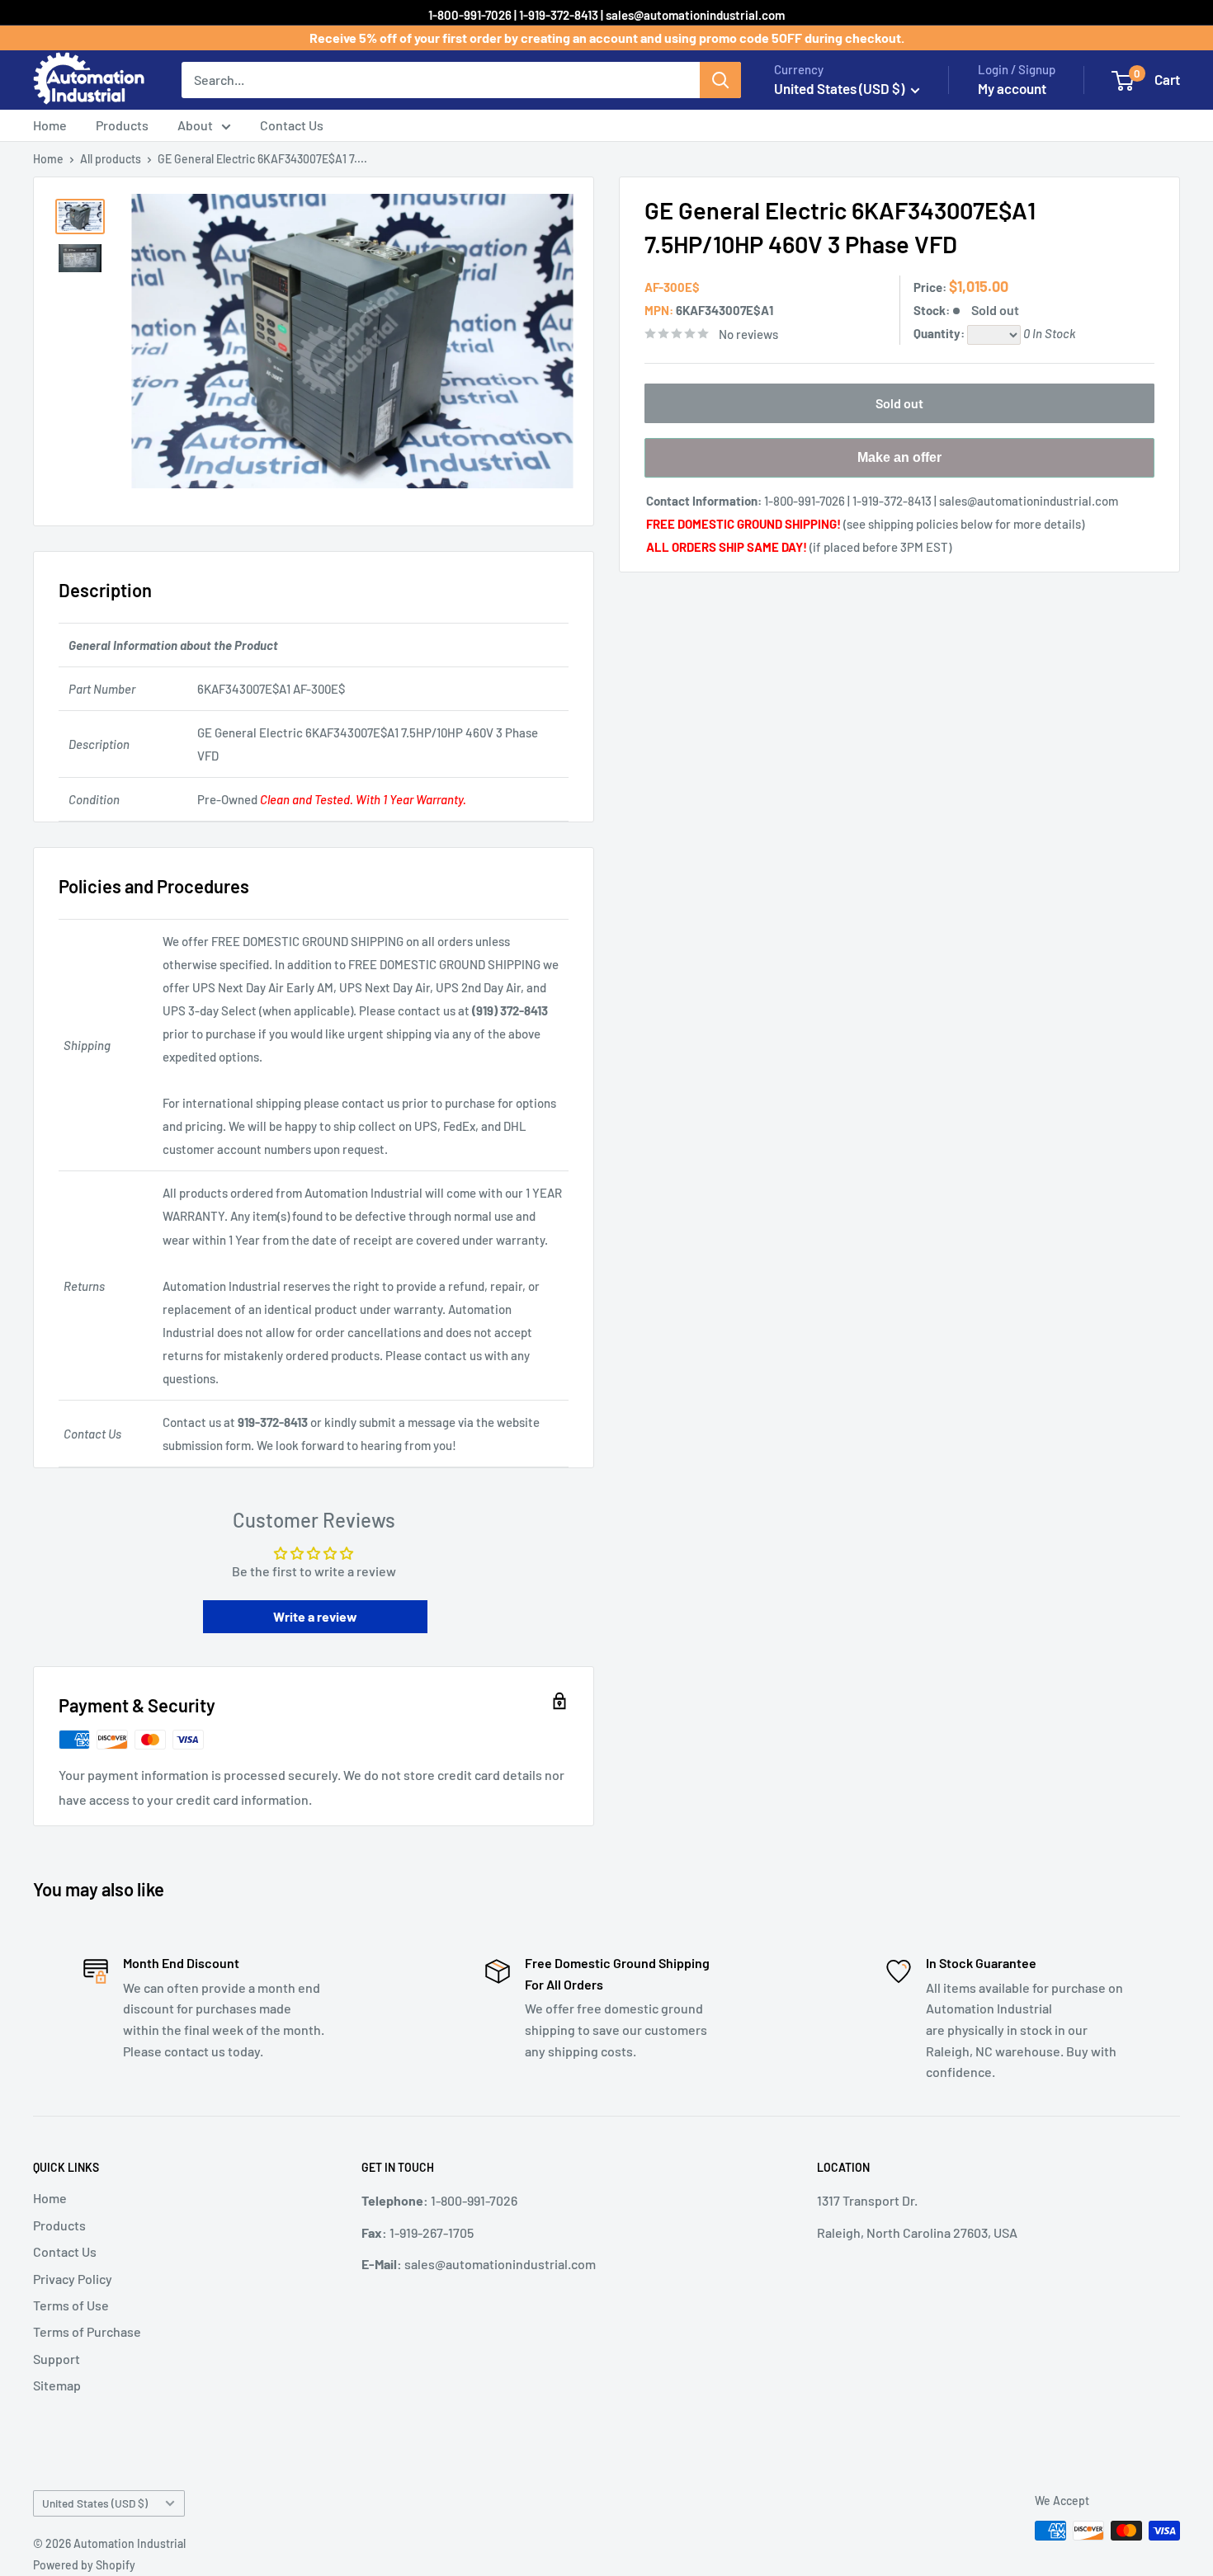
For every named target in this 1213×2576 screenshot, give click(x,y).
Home (50, 125)
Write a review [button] (315, 1616)
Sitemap (57, 2385)
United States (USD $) (95, 2503)
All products (111, 159)
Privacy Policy (73, 2279)
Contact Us (292, 125)
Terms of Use (71, 2305)
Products (122, 125)
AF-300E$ (672, 287)
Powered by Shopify (84, 2565)
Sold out (899, 403)
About (195, 125)
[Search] (720, 80)
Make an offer (899, 464)
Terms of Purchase (87, 2331)
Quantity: (940, 333)
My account (1012, 88)
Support (57, 2359)
